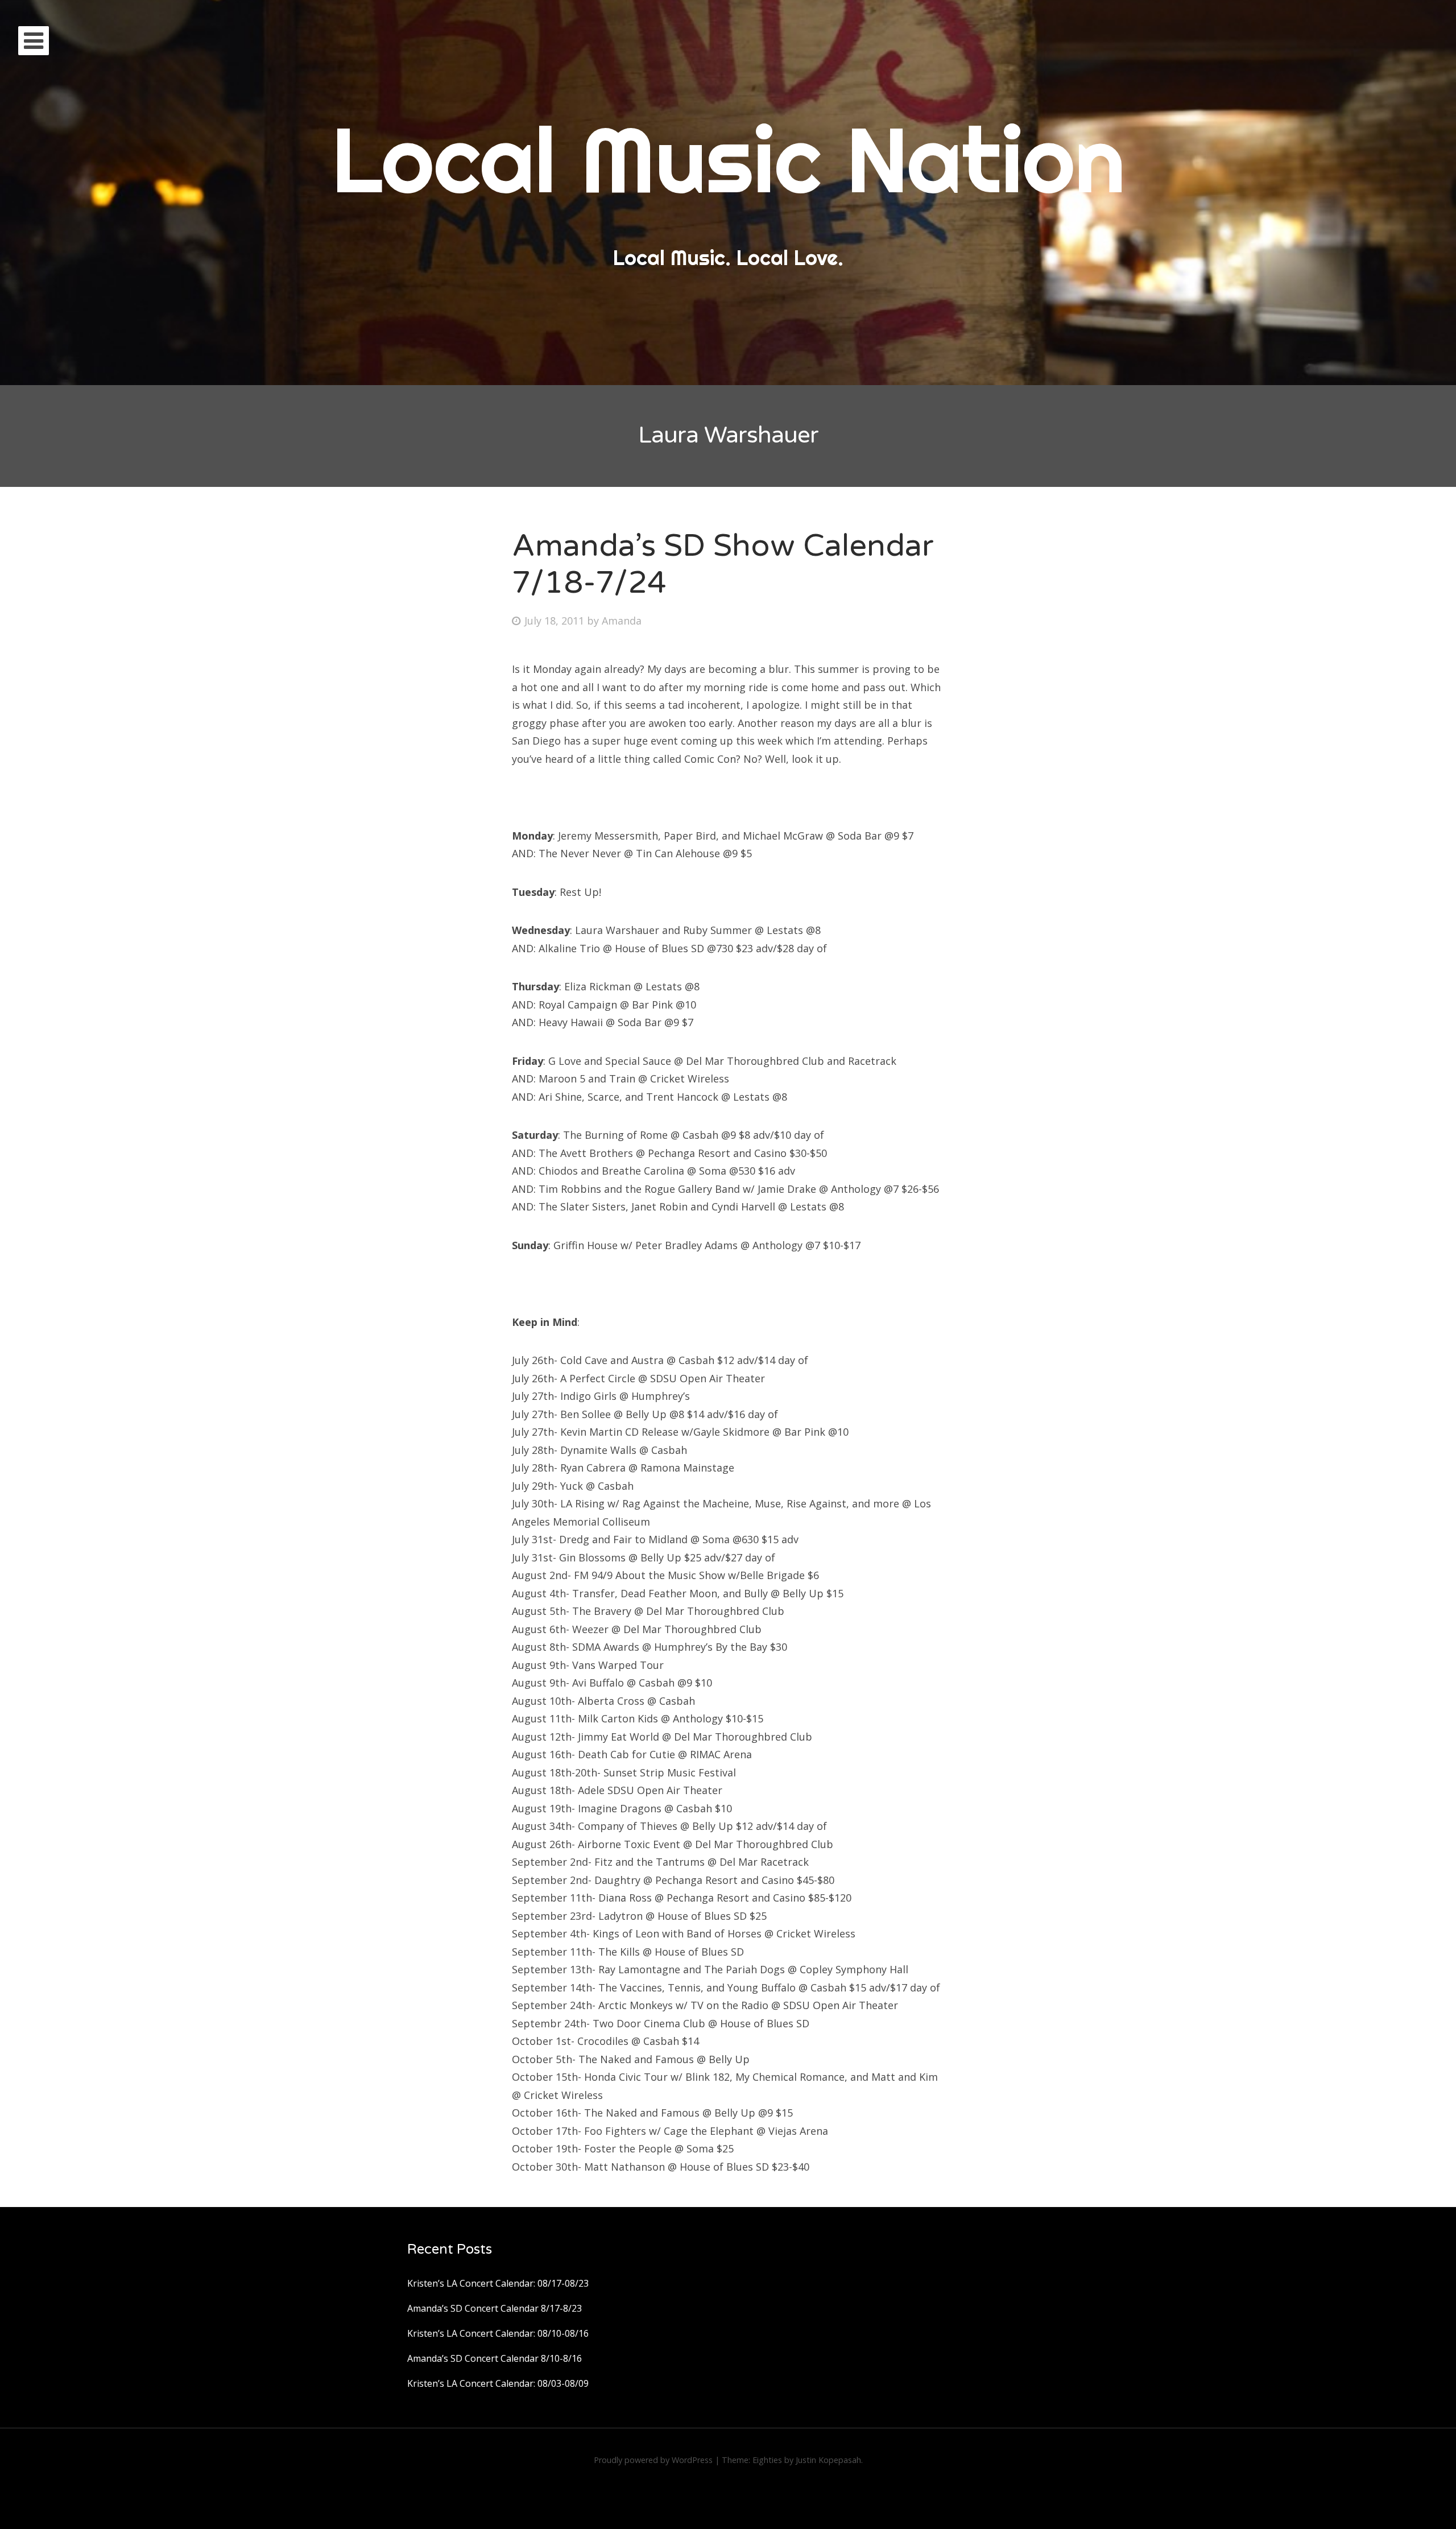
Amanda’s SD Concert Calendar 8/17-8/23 (495, 2308)
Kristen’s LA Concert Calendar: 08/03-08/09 (498, 2383)
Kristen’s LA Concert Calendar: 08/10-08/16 (498, 2333)
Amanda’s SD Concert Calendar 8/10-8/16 (495, 2358)
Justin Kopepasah (828, 2460)
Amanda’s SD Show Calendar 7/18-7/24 (723, 564)
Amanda (622, 621)
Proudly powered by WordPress (653, 2460)
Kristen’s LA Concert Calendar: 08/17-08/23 (498, 2283)
